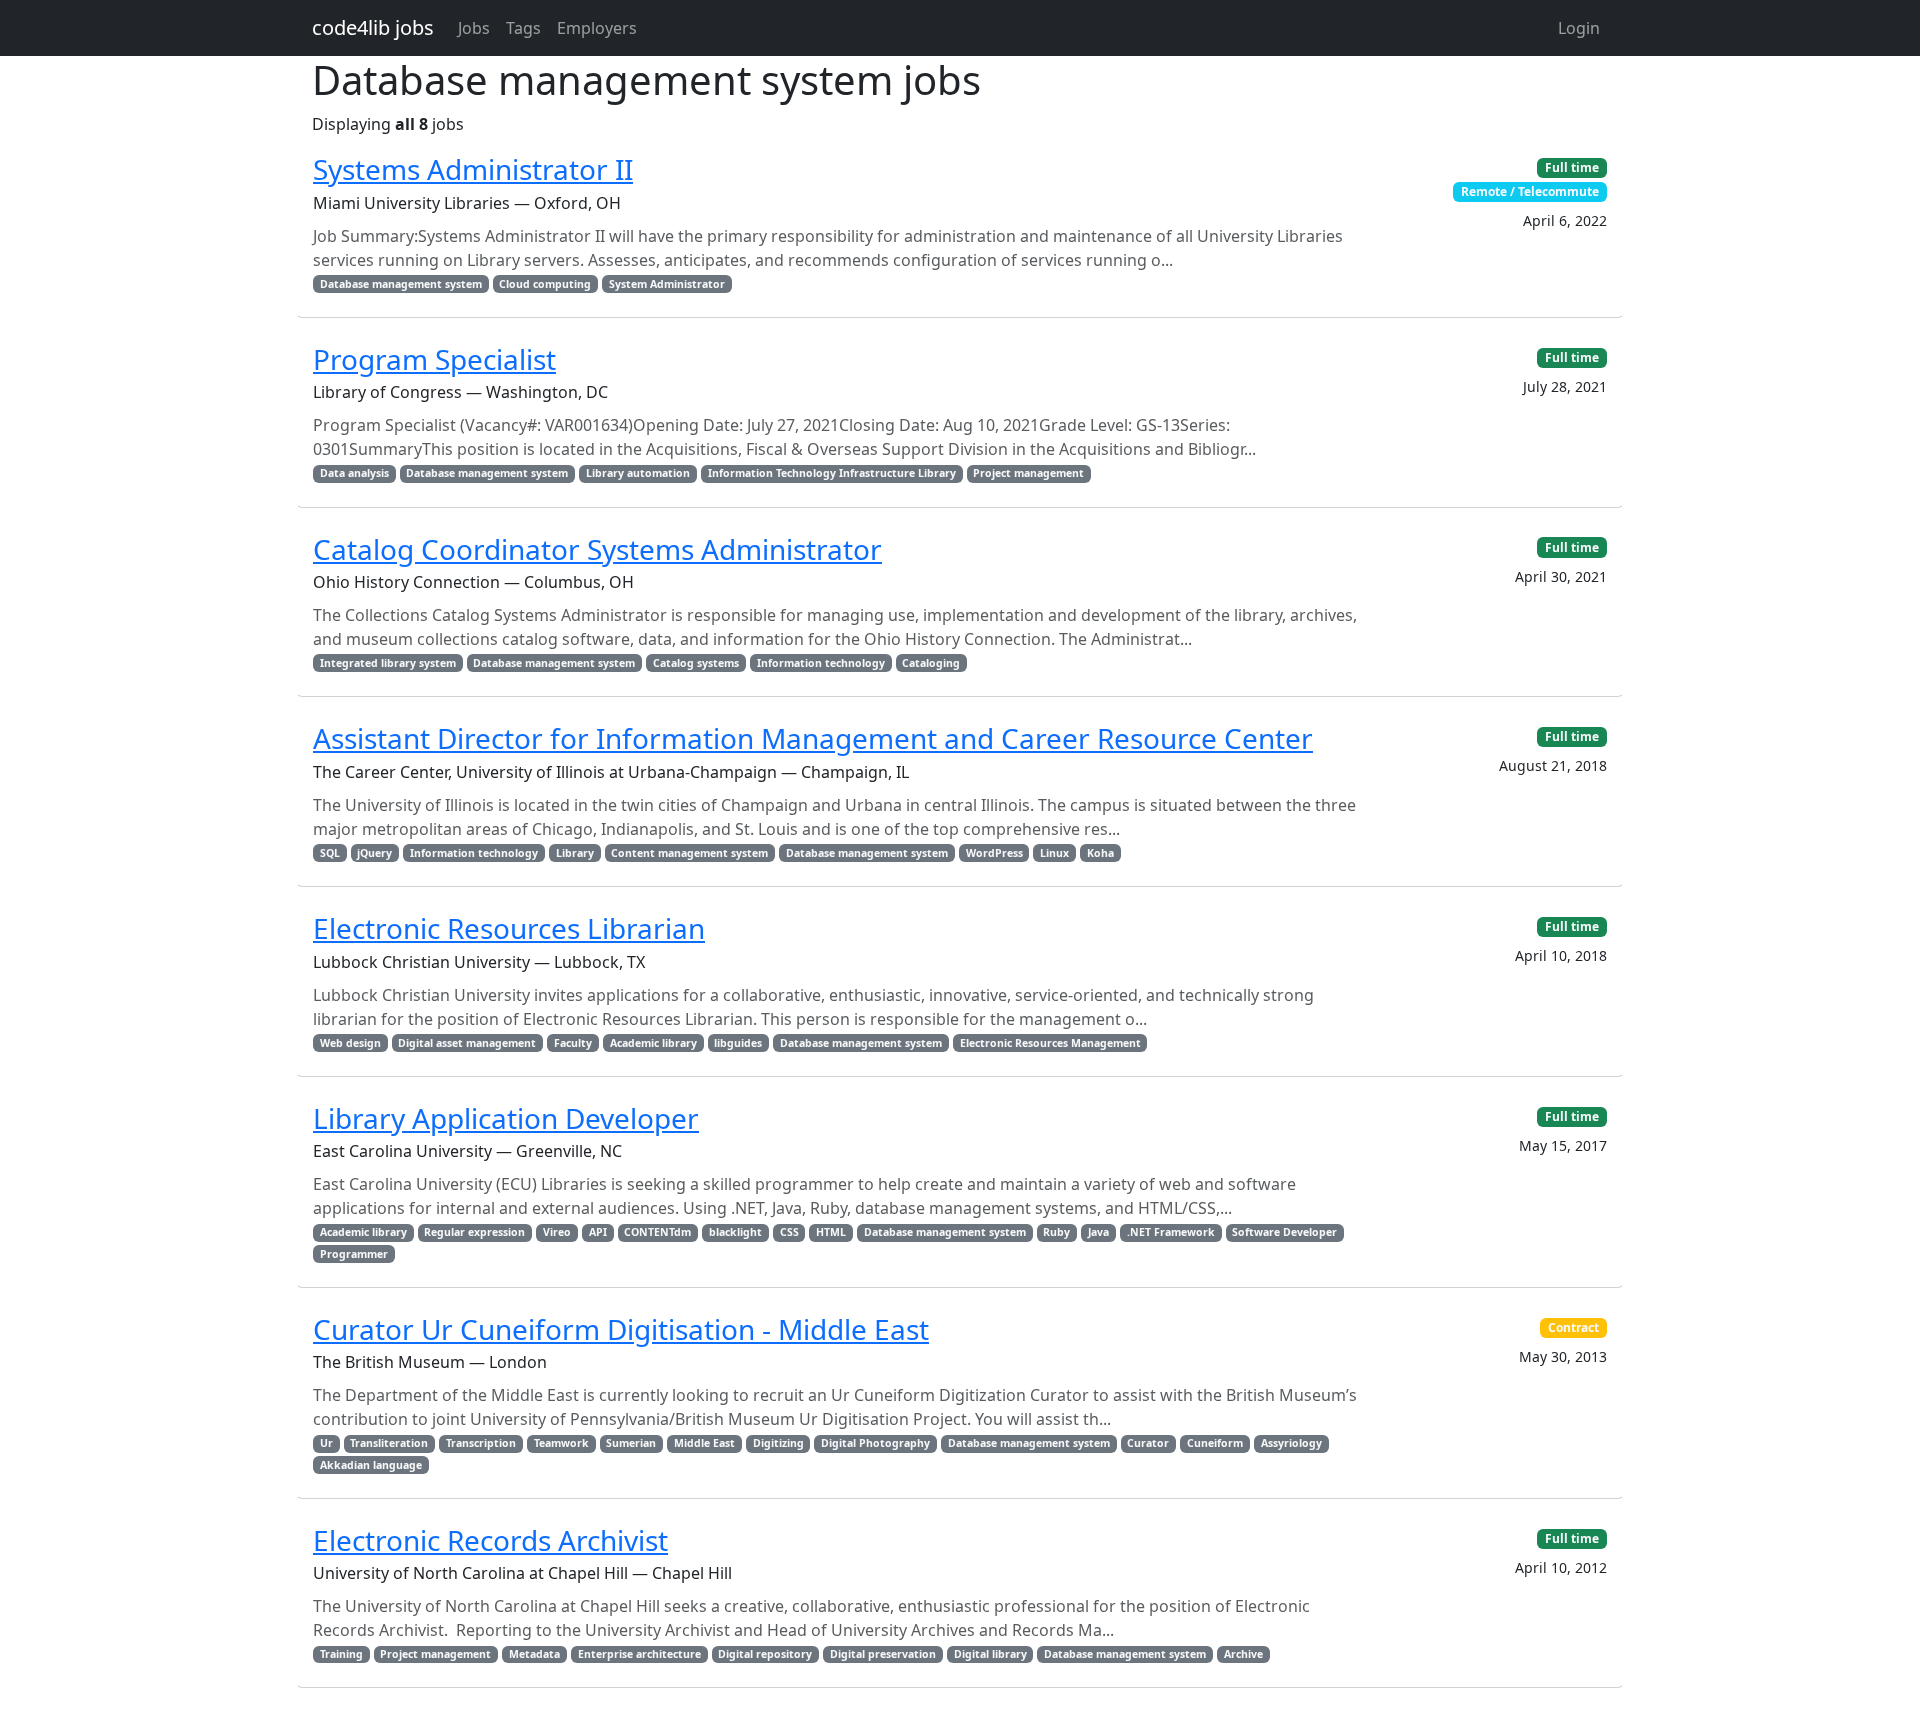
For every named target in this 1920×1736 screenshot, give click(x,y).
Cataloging (931, 663)
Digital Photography (875, 1443)
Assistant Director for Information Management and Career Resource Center (813, 738)
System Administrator (667, 284)
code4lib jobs (373, 27)
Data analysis (354, 473)
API (598, 1232)
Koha (1100, 853)
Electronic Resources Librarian (509, 928)
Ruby (1056, 1232)
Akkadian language (371, 1465)
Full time (1572, 167)
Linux (1054, 853)
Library (575, 853)
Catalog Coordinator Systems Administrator (597, 549)
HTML (831, 1232)
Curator (1148, 1443)
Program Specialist (434, 359)
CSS (789, 1232)
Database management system (401, 284)
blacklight (735, 1232)
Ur (326, 1443)
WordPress (994, 853)
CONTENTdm (657, 1232)
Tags (523, 28)
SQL (330, 853)
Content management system (689, 853)
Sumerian (631, 1443)
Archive (1243, 1654)
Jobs (474, 28)
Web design (350, 1043)
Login (1579, 28)
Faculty (573, 1043)
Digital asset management (467, 1043)
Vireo (557, 1232)
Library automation (638, 473)
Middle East (704, 1443)
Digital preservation (883, 1654)
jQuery (374, 853)
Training (341, 1654)
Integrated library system (388, 663)
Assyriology (1291, 1443)
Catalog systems (696, 663)
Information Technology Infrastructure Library (832, 473)
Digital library (990, 1654)
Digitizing (778, 1443)
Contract (1573, 1327)
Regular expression (474, 1232)
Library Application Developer (506, 1118)
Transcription (481, 1443)
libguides (738, 1043)
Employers (597, 28)
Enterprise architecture (639, 1654)
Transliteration (389, 1443)
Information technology (821, 663)
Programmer (354, 1254)
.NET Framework (1171, 1232)
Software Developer (1284, 1232)
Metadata (534, 1654)
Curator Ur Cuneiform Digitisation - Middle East (621, 1329)
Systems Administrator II (473, 169)
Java (1098, 1232)
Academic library (653, 1043)
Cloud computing (545, 284)
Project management (1028, 473)
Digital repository (765, 1654)
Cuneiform (1215, 1443)
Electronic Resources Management (1050, 1043)
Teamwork (561, 1443)
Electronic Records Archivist (490, 1540)
